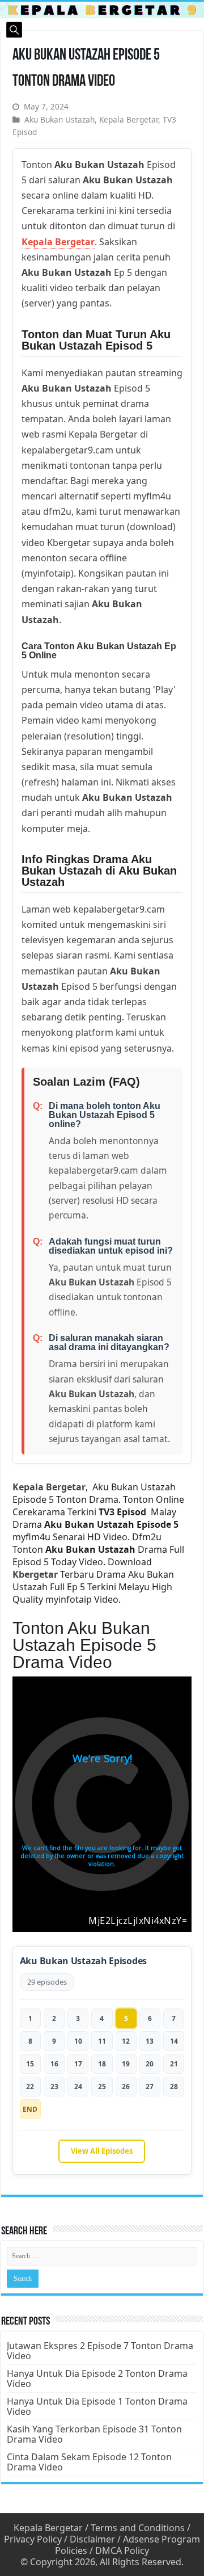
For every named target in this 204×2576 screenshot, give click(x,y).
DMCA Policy (122, 2550)
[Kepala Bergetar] (102, 9)
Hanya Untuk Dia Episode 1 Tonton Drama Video (97, 2406)
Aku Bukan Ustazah (59, 119)
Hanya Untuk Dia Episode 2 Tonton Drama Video (97, 2379)
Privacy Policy (33, 2539)
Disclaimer (92, 2539)
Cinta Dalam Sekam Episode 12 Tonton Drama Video (89, 2462)
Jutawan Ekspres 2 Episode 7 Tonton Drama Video (100, 2351)
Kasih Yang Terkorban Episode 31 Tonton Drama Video (94, 2434)
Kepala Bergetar (129, 119)
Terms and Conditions (138, 2528)
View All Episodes (102, 2151)
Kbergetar (35, 1574)
